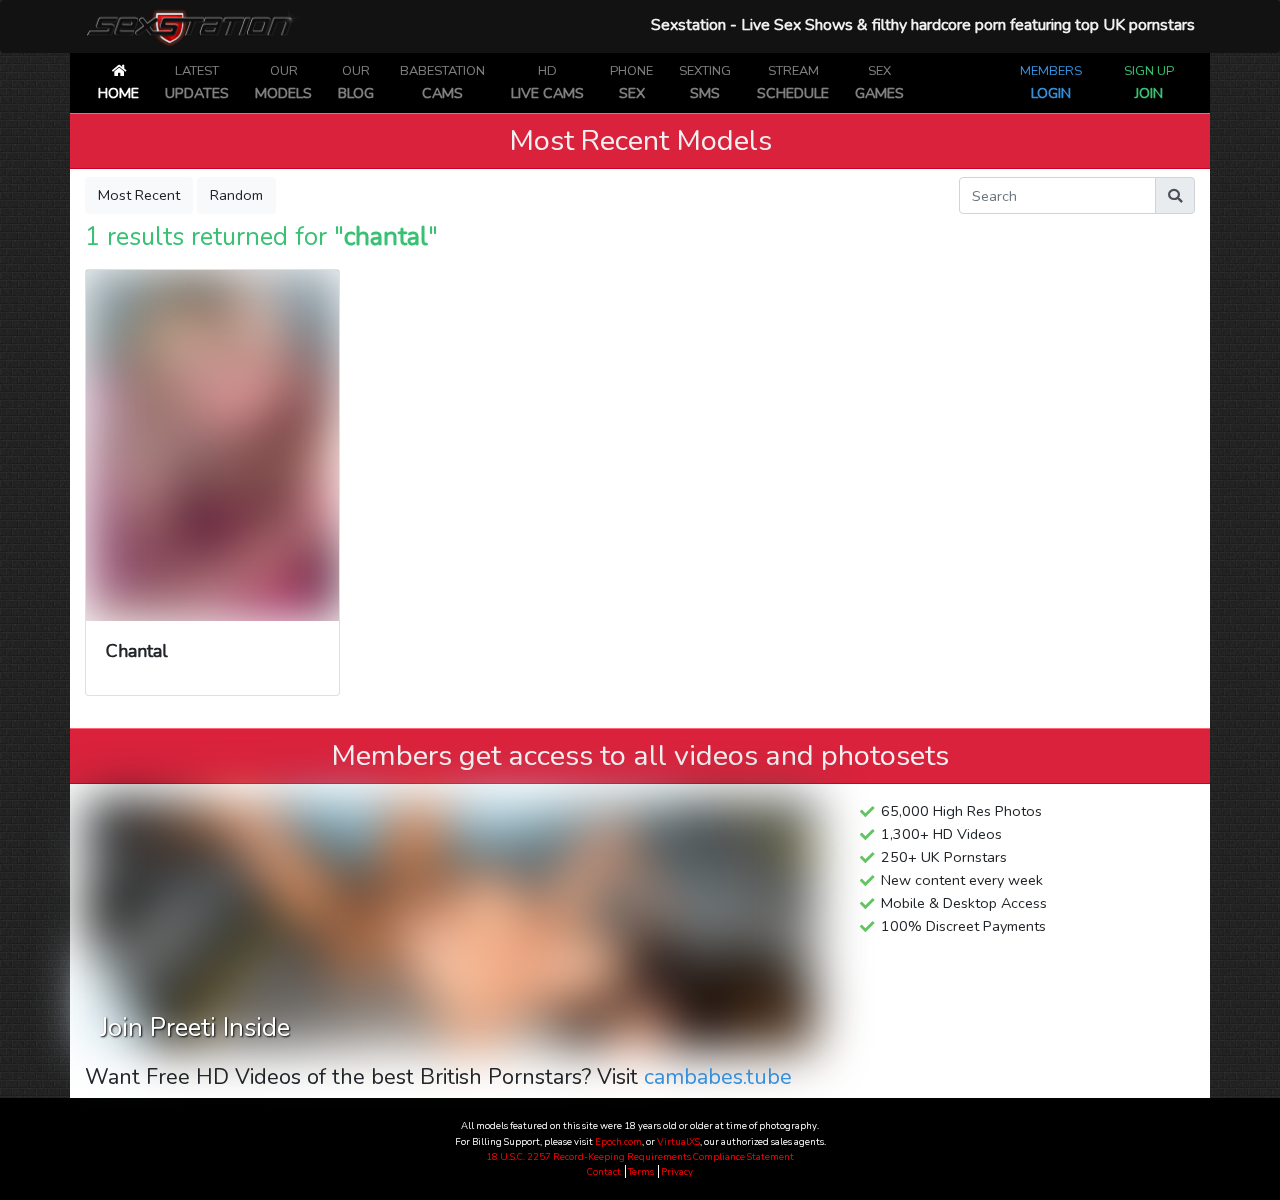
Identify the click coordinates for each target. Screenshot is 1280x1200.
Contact (605, 1171)
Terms (642, 1171)
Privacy (677, 1171)
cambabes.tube (718, 1077)
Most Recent (139, 195)
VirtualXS (678, 1141)
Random (236, 195)
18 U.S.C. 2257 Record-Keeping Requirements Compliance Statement (640, 1156)
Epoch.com (618, 1141)
